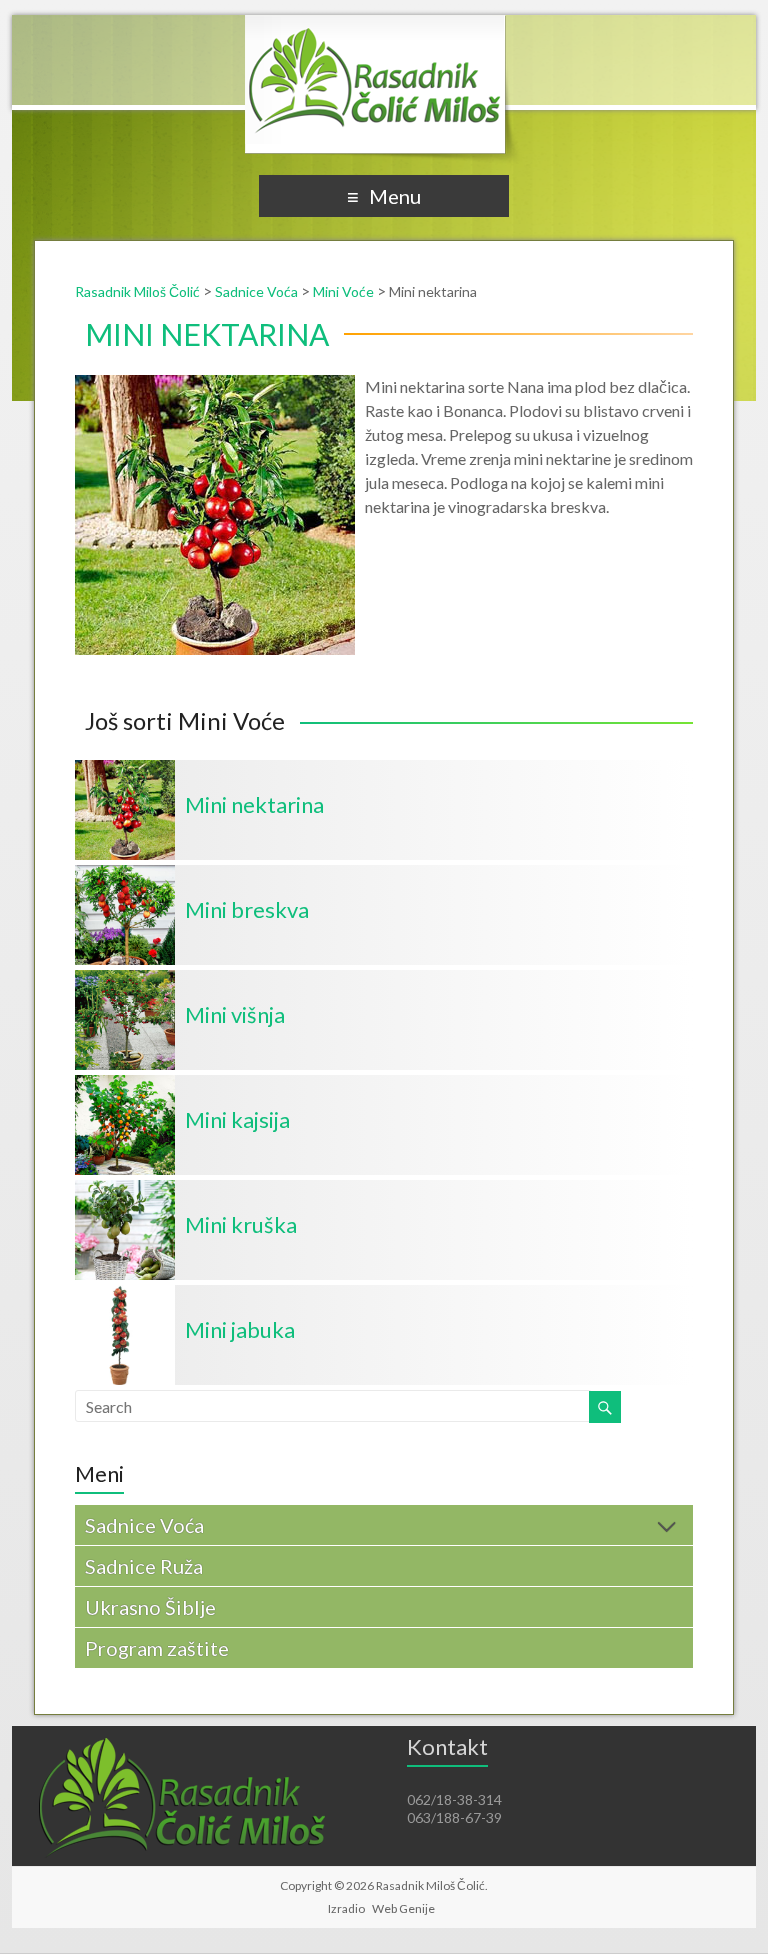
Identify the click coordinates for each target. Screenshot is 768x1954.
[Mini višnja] (125, 979)
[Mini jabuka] (125, 1294)
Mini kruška (241, 1224)
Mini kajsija (237, 1119)
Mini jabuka (240, 1329)
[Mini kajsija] (125, 1084)
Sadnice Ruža (144, 1566)
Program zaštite (157, 1648)
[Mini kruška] (125, 1189)
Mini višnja (235, 1014)
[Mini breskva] (125, 874)
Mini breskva (247, 909)
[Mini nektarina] (125, 769)
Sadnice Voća (144, 1525)
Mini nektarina (254, 804)
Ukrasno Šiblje (150, 1607)
